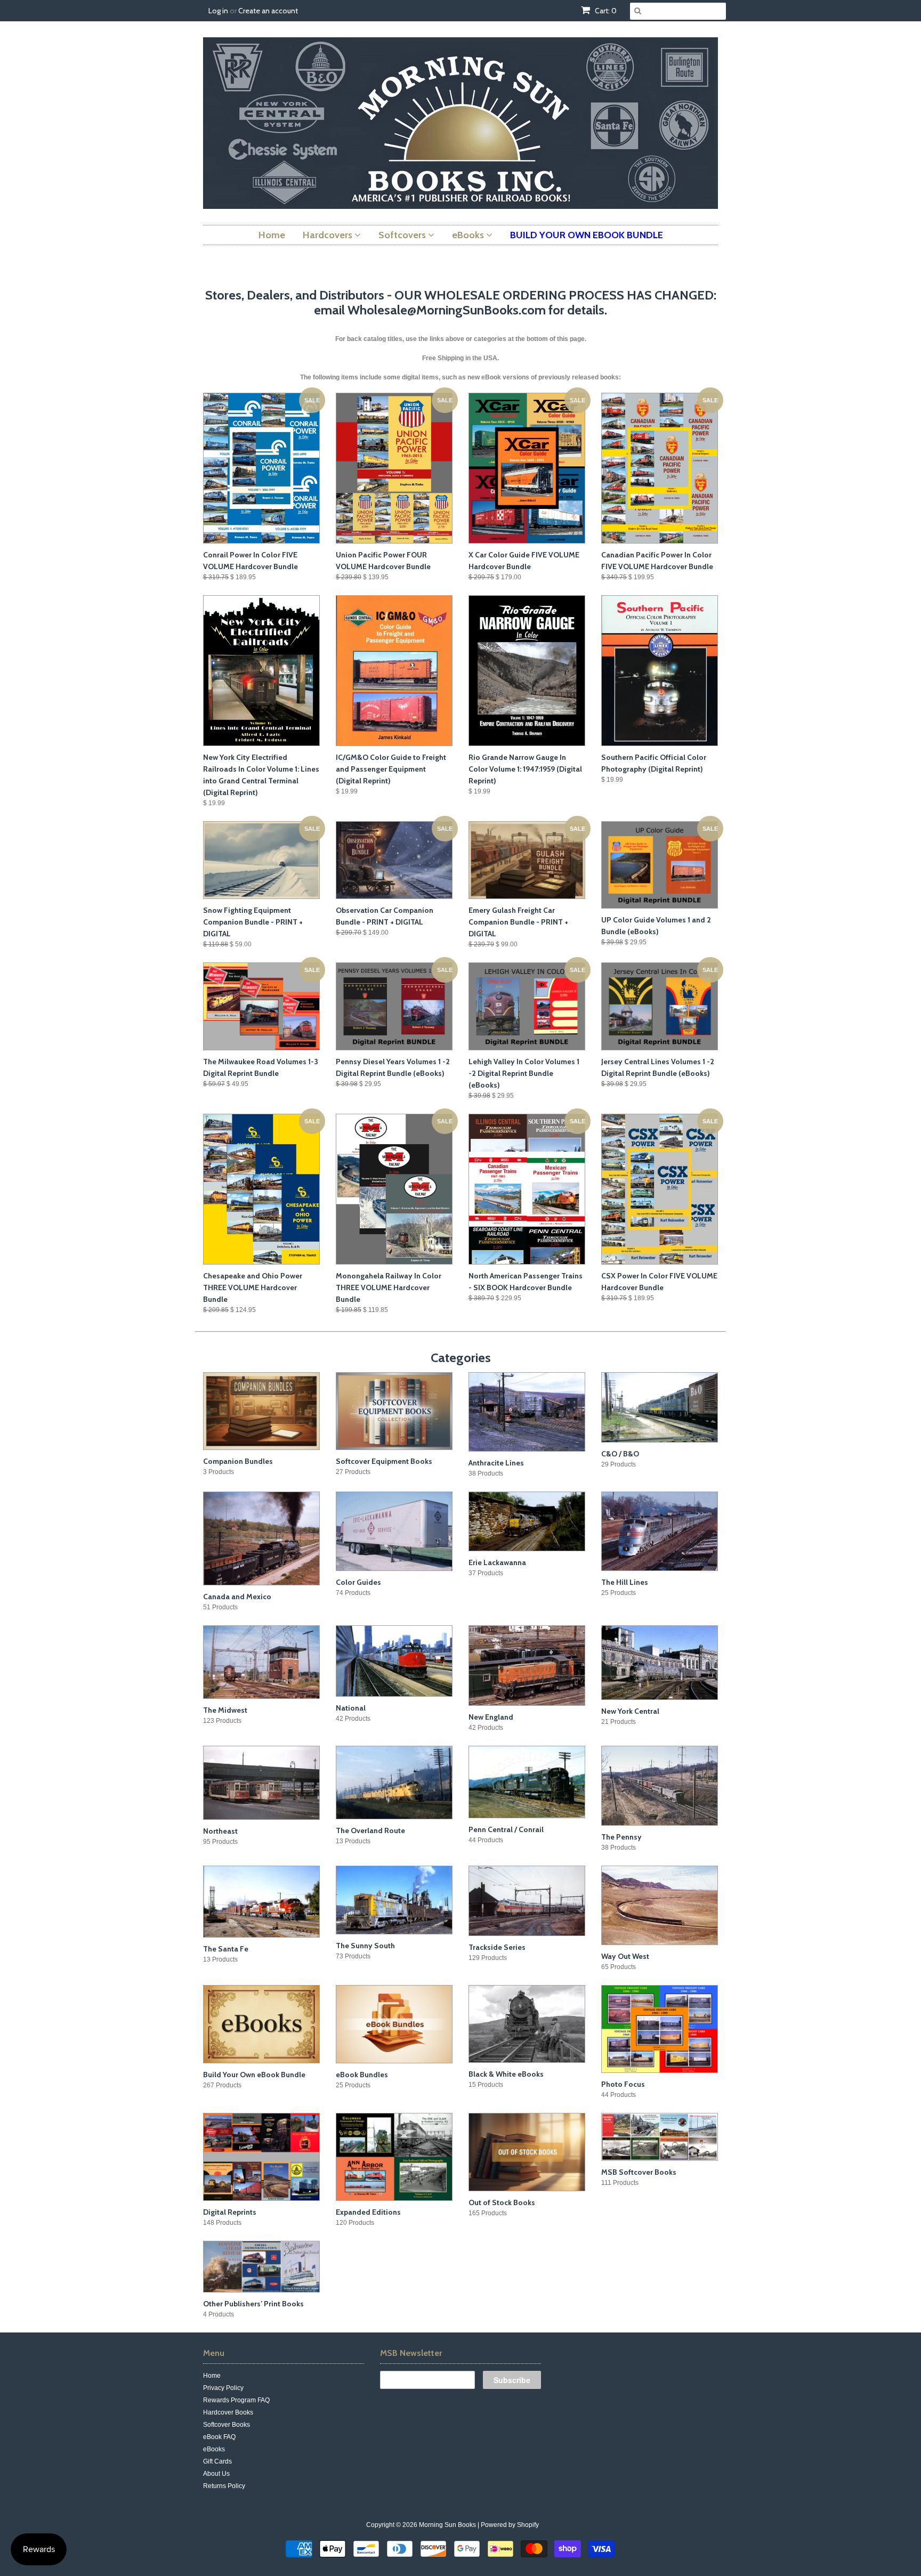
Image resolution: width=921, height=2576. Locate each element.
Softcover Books (227, 2425)
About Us (216, 2474)
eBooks (214, 2449)
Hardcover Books (228, 2412)
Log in (218, 11)
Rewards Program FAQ (236, 2400)
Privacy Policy (223, 2388)
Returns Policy (224, 2486)
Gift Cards (217, 2461)
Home (212, 2376)
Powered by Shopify (510, 2525)
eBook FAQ (219, 2437)
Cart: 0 (605, 11)
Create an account (268, 11)
